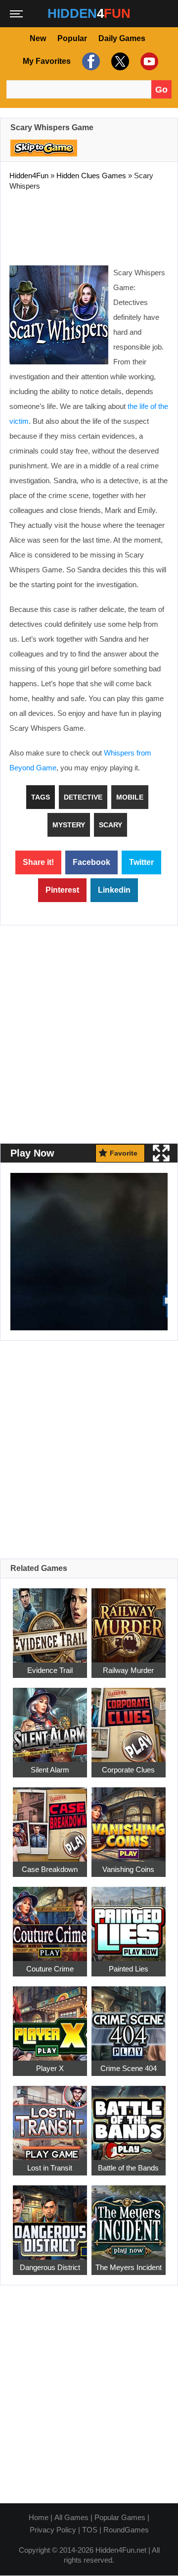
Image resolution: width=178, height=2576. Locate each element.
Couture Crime (50, 1969)
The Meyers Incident (129, 2267)
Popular (72, 38)
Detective (83, 797)
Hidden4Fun (29, 176)
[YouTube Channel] (148, 61)
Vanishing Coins (128, 1869)
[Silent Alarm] (50, 1720)
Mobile (130, 797)
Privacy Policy (53, 2530)
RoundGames (126, 2530)
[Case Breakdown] (50, 1819)
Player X (50, 2068)
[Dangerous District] (50, 2217)
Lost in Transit (50, 2168)
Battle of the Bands (128, 2168)
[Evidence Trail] (50, 1620)
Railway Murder (128, 1670)
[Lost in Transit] (50, 2118)
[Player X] (50, 2018)
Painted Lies (129, 1969)
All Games (71, 2517)
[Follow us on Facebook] (90, 61)
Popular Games (120, 2517)
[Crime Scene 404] (129, 2018)
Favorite (124, 1153)
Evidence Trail (50, 1670)
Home (39, 2517)
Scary (111, 825)
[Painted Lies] (129, 1919)
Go (161, 90)
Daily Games (122, 38)
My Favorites (47, 61)
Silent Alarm (50, 1770)
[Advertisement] (89, 226)
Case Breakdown (50, 1869)
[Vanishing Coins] (129, 1819)
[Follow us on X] (119, 61)
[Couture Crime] (50, 1919)
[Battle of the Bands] (129, 2118)
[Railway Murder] (129, 1620)
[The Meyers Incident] (129, 2217)
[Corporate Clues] (129, 1720)
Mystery (69, 825)
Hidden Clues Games (91, 176)
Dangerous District (50, 2267)
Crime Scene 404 (129, 2068)
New (38, 38)
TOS (90, 2530)
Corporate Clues (128, 1770)
